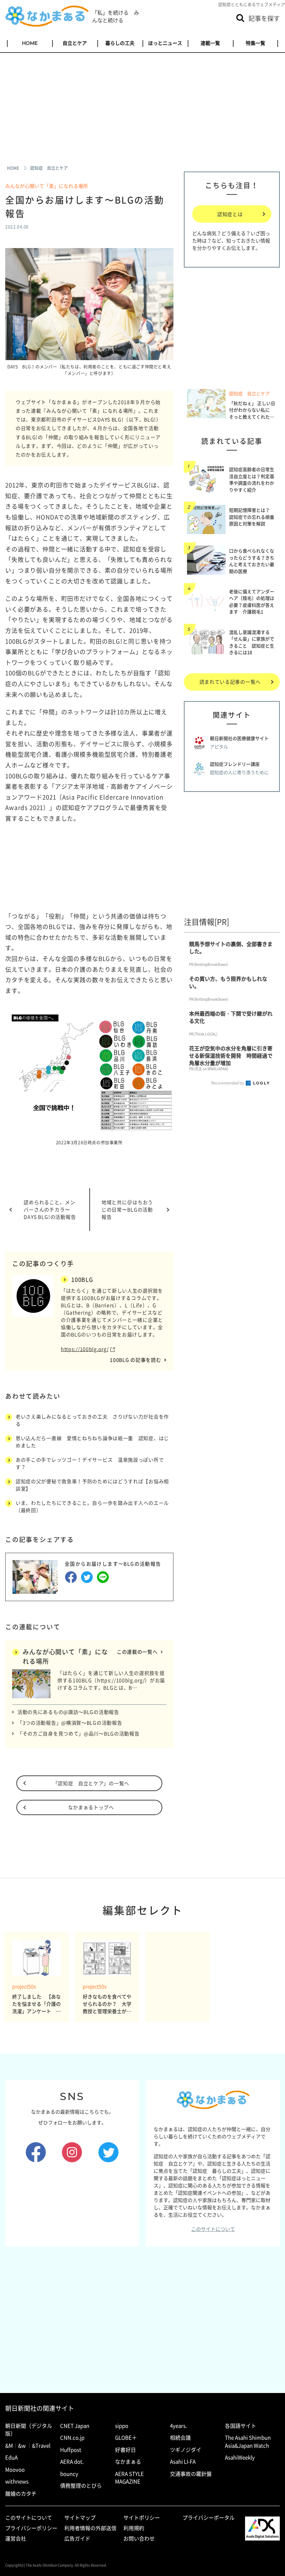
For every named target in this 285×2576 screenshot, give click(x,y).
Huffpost (71, 2450)
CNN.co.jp (72, 2438)
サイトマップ (80, 2518)
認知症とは (230, 214)
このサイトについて (213, 2229)
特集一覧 (255, 43)
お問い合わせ (139, 2538)
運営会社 (16, 2538)
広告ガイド (77, 2538)
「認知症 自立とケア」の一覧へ (91, 1783)
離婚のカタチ (21, 2494)
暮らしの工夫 (120, 43)
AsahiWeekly (240, 2457)
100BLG (82, 1279)
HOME (30, 43)
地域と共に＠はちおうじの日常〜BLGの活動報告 (127, 1209)
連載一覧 (210, 43)
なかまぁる (128, 2462)
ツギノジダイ (186, 2450)
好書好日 (125, 2450)
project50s (24, 1986)
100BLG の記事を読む (135, 1360)
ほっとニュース (165, 43)
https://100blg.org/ (85, 1349)
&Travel (41, 2446)
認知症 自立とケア (249, 393)
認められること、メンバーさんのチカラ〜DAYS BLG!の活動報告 (50, 1209)
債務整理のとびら (81, 2486)
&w (22, 2446)
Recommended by (228, 1083)
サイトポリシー (142, 2518)
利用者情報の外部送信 (90, 2528)
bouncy (69, 2474)
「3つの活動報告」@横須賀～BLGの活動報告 (70, 1723)
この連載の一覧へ (137, 1652)
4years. (178, 2426)
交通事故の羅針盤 (191, 2474)
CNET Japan (75, 2426)
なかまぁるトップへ (91, 1807)
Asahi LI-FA (183, 2462)
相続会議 (180, 2438)
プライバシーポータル (209, 2518)
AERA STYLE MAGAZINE (129, 2478)
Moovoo (15, 2470)
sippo (122, 2426)
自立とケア (75, 43)
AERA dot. (72, 2462)
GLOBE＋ (126, 2438)
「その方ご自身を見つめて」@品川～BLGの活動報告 (79, 1733)
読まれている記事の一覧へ (230, 682)
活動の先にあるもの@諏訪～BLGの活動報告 (68, 1712)
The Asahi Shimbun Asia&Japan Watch (248, 2442)
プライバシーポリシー (31, 2528)
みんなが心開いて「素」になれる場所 (49, 186)
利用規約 (134, 2528)
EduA (11, 2457)
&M (9, 2446)
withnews (17, 2481)
